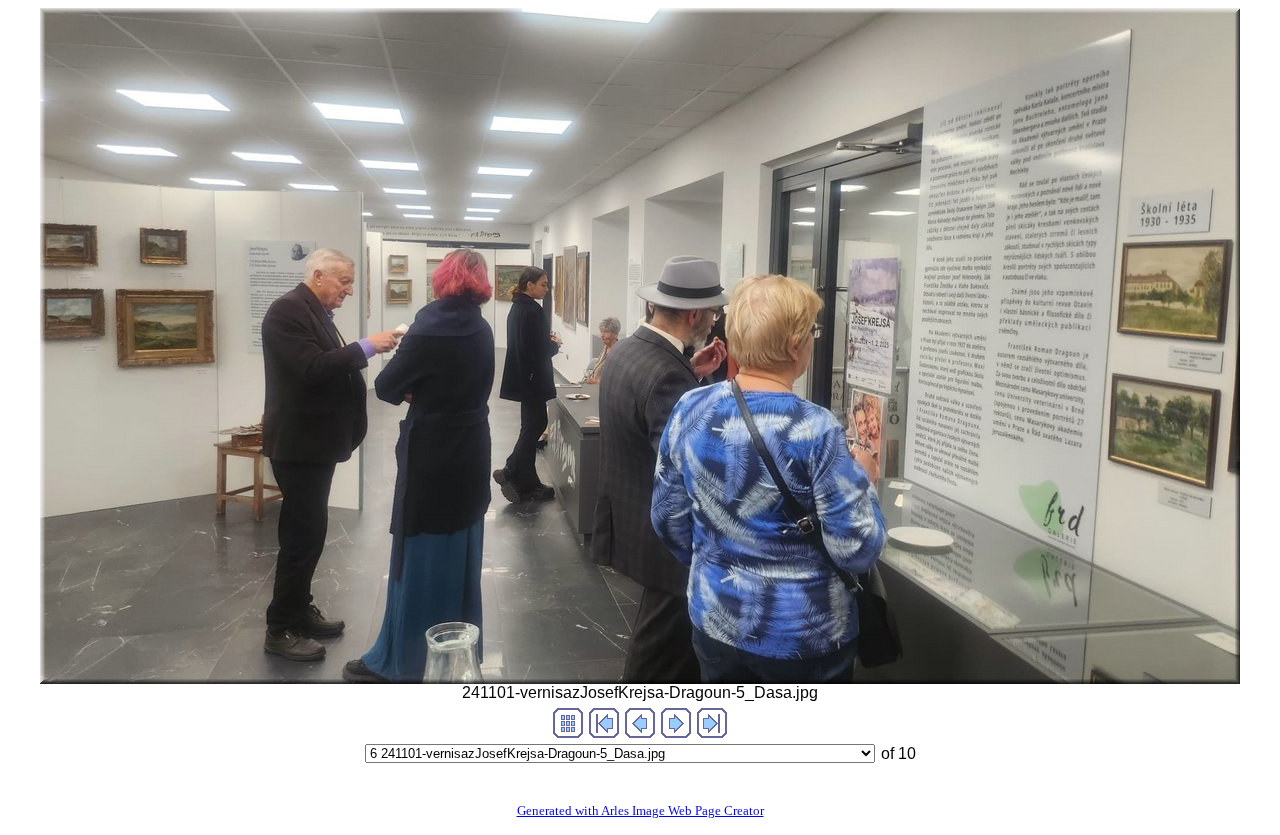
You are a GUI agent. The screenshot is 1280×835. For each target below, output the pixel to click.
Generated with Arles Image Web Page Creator (640, 810)
